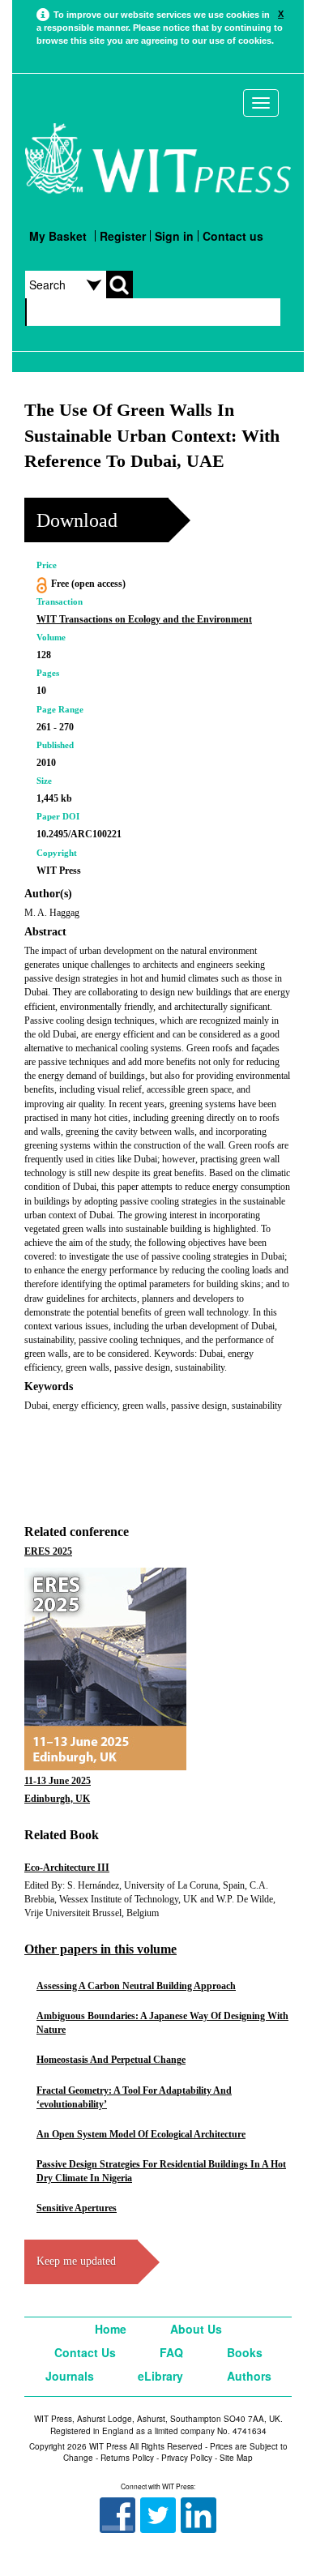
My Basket (58, 236)
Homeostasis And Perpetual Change (111, 2060)
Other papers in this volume (100, 1949)
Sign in (174, 236)
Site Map (236, 2458)
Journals (70, 2376)
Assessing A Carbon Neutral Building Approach (136, 1986)
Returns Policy (127, 2458)
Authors (249, 2376)
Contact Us (85, 2352)
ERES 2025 (48, 1551)
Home (111, 2329)
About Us (196, 2329)
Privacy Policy (187, 2458)
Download (77, 520)
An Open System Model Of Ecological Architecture (141, 2134)
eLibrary (160, 2376)
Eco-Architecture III (67, 1868)
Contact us (233, 236)
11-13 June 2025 (58, 1781)
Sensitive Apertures (77, 2208)
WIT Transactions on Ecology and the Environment (144, 619)
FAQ (171, 2352)
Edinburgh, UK (57, 1799)
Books (245, 2352)
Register (123, 236)
